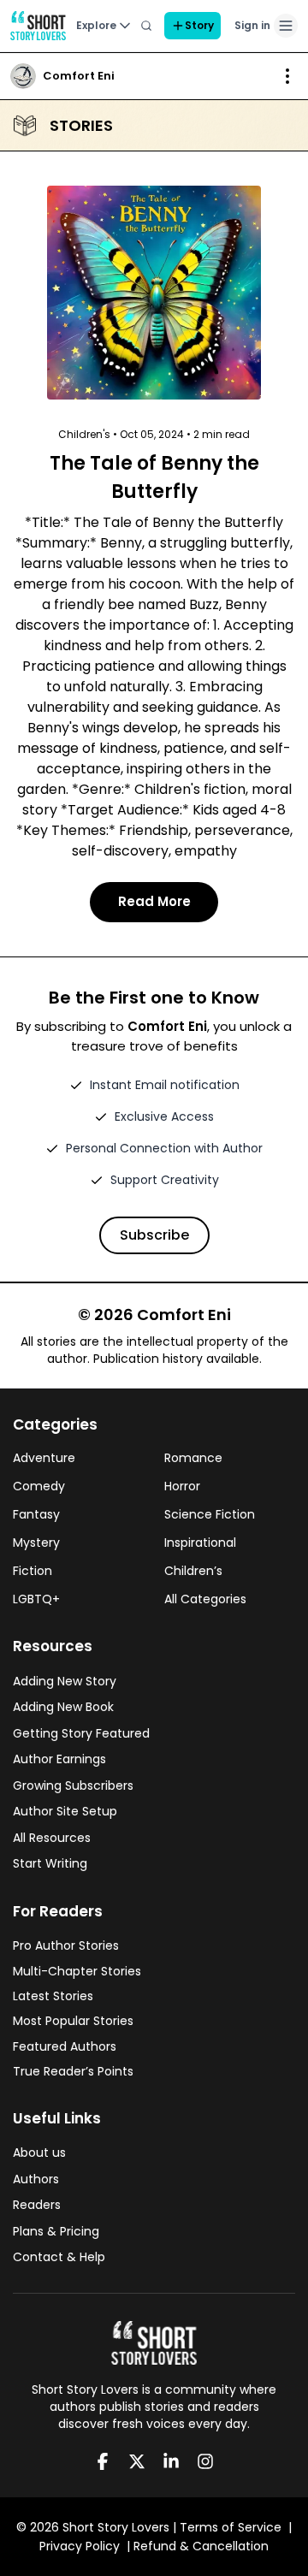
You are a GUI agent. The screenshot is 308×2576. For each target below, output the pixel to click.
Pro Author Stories (66, 1945)
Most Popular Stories (73, 2021)
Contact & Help (59, 2257)
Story (199, 25)
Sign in (252, 25)
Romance (193, 1458)
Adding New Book (63, 1707)
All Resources (52, 1838)
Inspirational (200, 1543)
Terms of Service (231, 2527)
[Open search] (146, 26)
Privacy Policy (80, 2546)
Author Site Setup (65, 1811)
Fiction (33, 1571)
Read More (154, 901)
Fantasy (36, 1514)
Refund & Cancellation (201, 2546)
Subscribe (154, 1235)
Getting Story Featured (81, 1733)
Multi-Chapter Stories (77, 1971)
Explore (96, 25)
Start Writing (50, 1863)
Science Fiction (210, 1514)
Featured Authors (65, 2046)
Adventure (44, 1458)
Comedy (39, 1486)
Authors (36, 2179)
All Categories (205, 1599)
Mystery (36, 1543)
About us (39, 2153)
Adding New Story (65, 1681)
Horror (182, 1486)
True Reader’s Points (73, 2071)
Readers (37, 2205)
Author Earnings (59, 1759)
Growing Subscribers (73, 1785)
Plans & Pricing (56, 2231)
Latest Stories (53, 1996)
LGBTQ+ (36, 1599)
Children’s (193, 1571)
